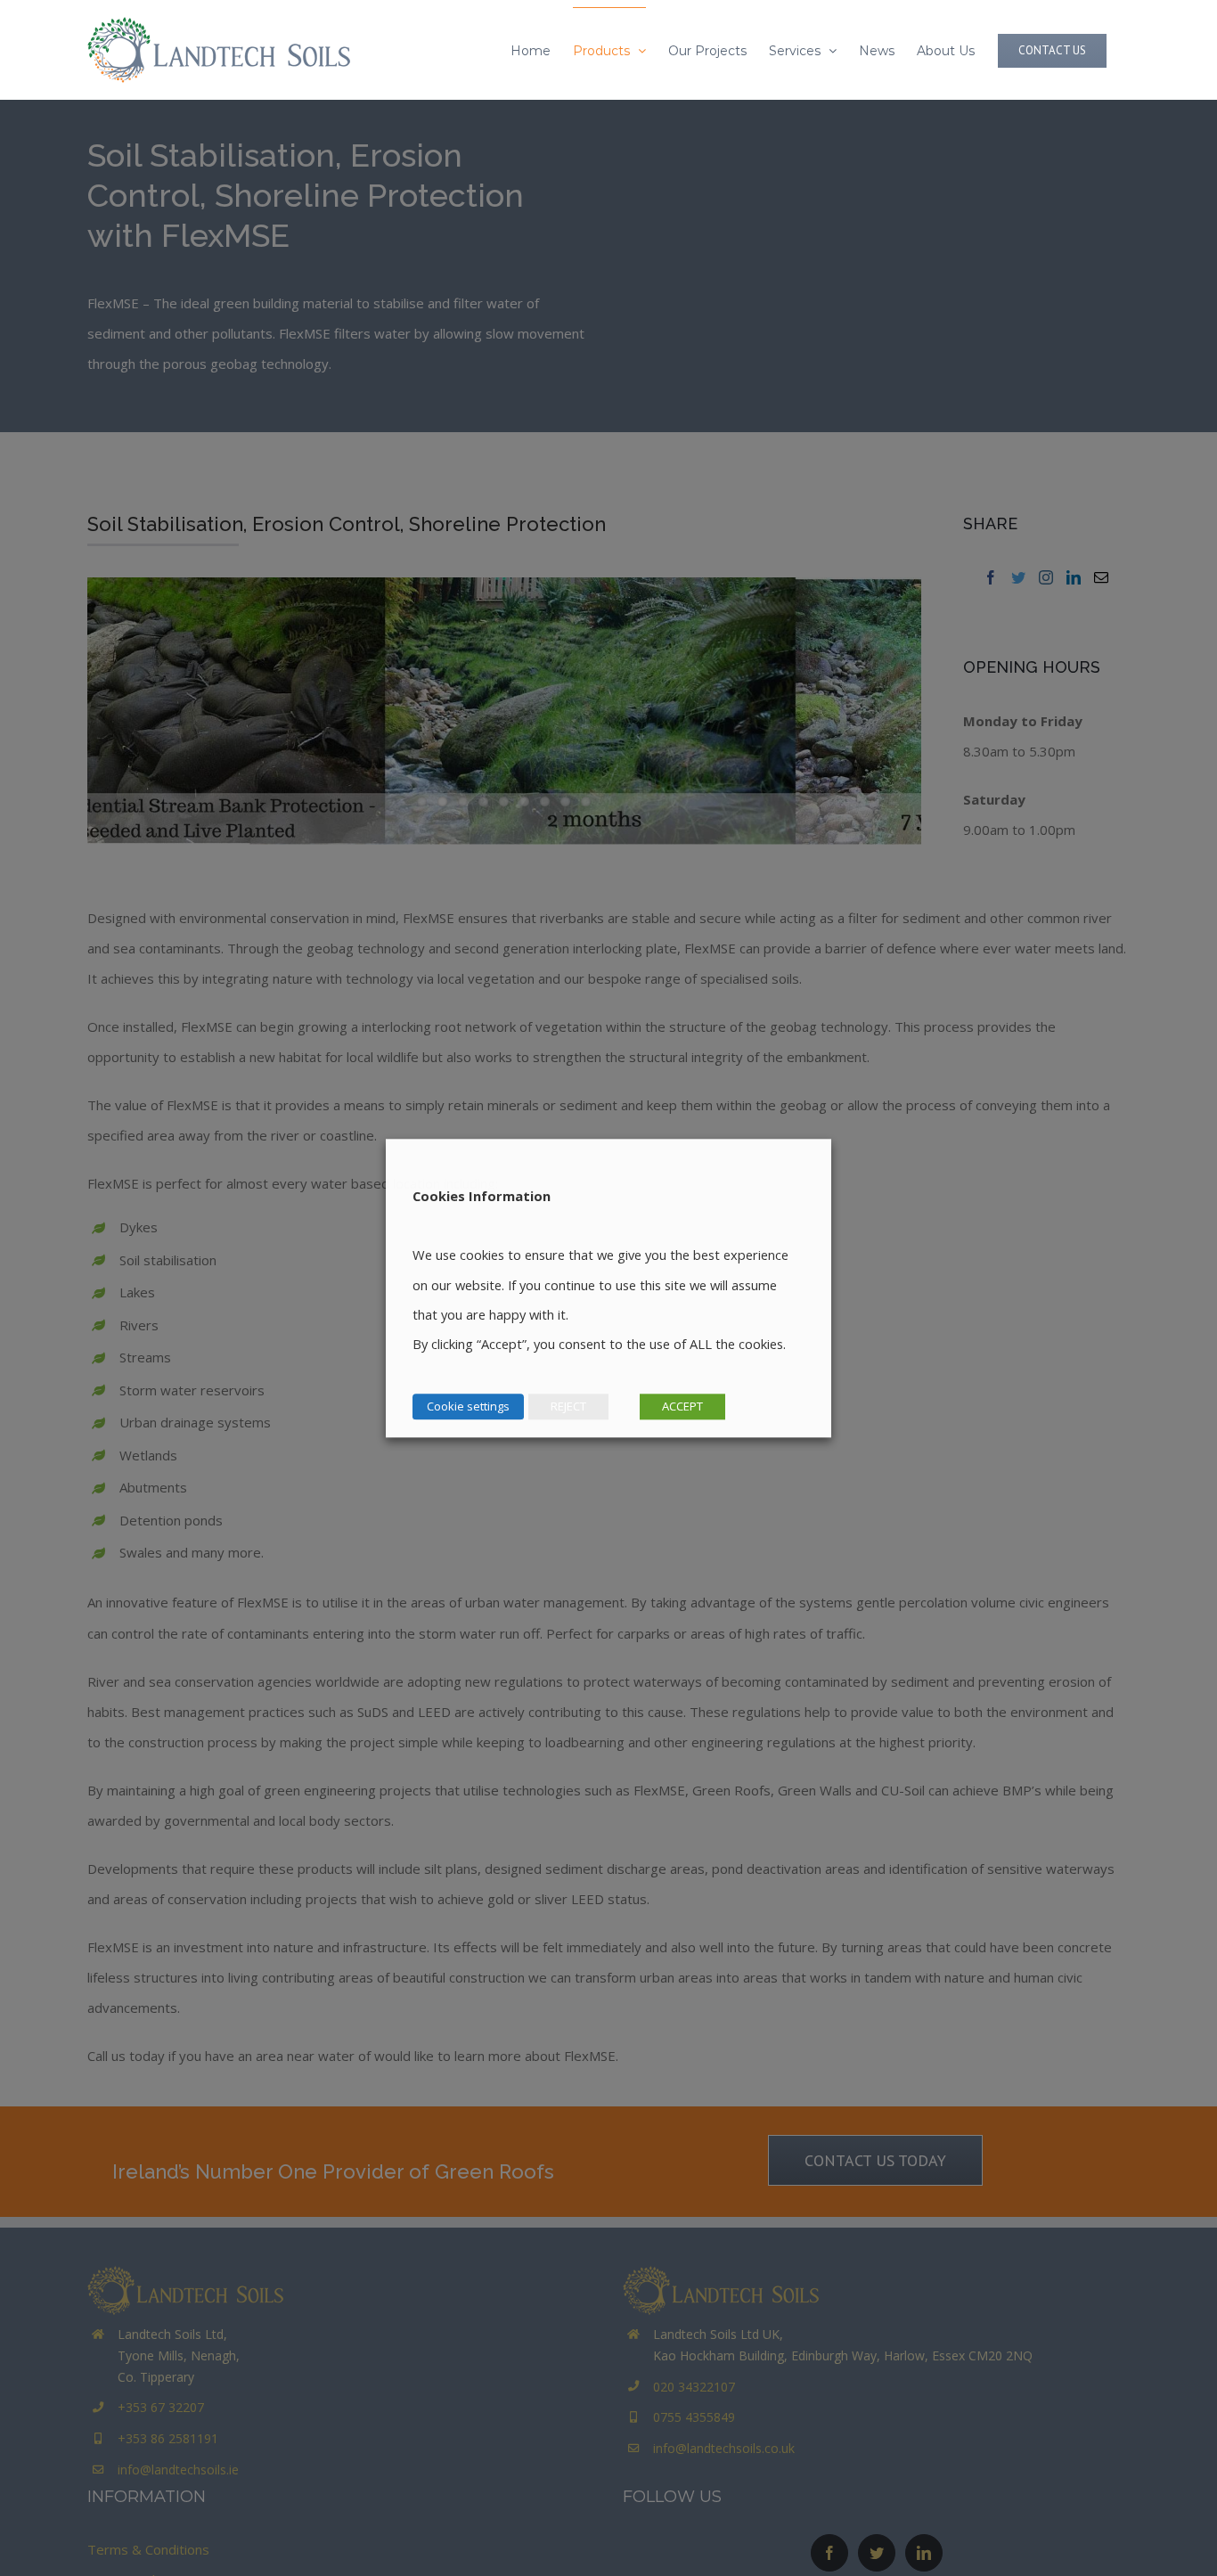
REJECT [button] (568, 1406)
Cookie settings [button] (468, 1406)
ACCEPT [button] (682, 1406)
